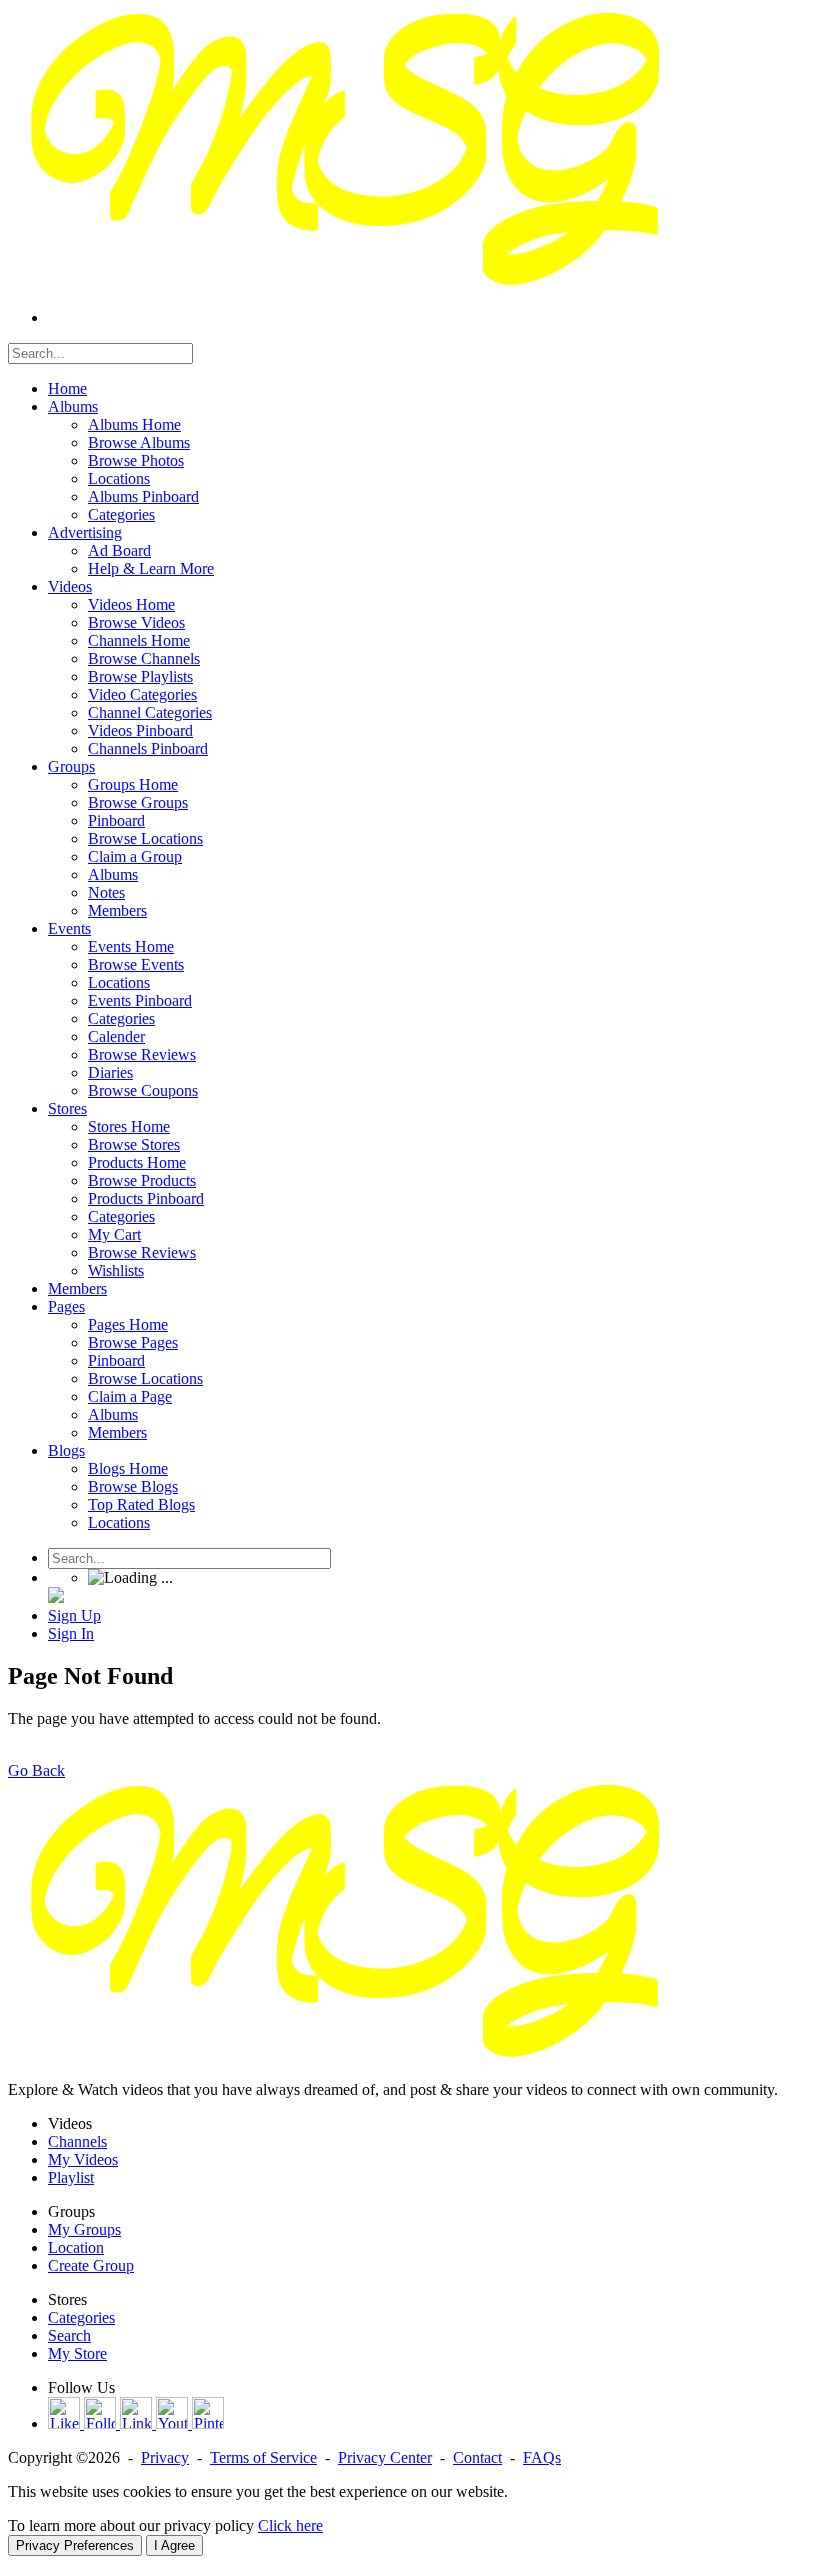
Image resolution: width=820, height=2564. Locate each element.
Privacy (165, 2457)
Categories (81, 2317)
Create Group (91, 2265)
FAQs (542, 2457)
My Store (77, 2353)
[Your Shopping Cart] (56, 1597)
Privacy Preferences (75, 2545)
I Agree (174, 2545)
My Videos (83, 2159)
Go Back (36, 1770)
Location (76, 2247)
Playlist (71, 2177)
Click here (290, 2525)
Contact (477, 2457)
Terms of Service (263, 2457)
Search (69, 2335)
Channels (77, 2141)
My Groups (84, 2229)
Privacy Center (385, 2457)
